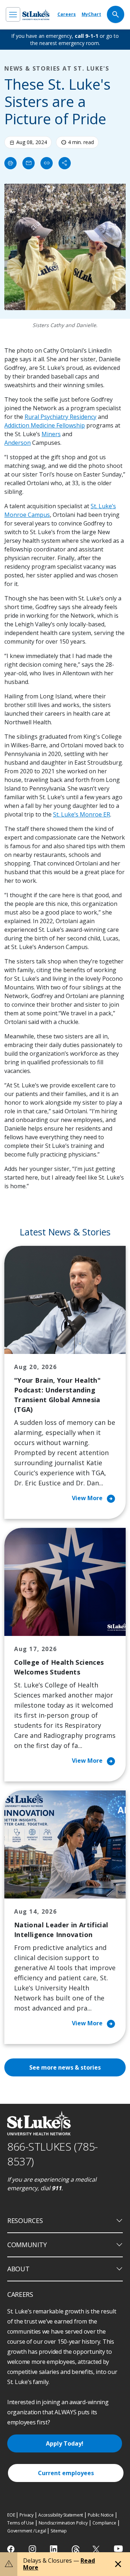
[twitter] (97, 2549)
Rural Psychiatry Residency (60, 417)
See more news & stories (65, 2067)
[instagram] (33, 2549)
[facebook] (12, 2549)
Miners (51, 434)
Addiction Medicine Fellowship (45, 425)
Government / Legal (27, 2531)
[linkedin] (54, 2549)
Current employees (66, 2473)
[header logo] (36, 15)
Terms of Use (21, 2523)
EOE (11, 2515)
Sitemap (59, 2531)
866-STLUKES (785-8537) (53, 2154)
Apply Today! (65, 2443)
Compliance (104, 2523)
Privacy (27, 2515)
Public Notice (101, 2515)
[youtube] (118, 2548)
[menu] (13, 14)
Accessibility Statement (61, 2515)
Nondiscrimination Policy (63, 2523)
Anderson (18, 443)
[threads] (76, 2550)
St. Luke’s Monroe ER (82, 814)
